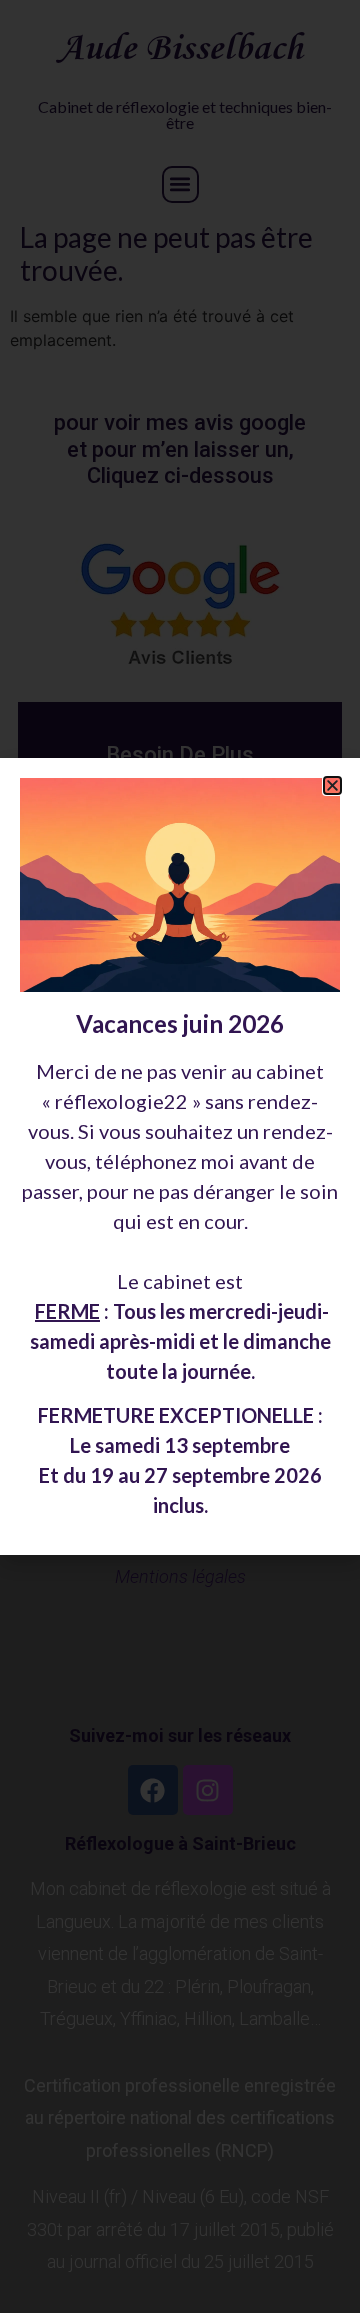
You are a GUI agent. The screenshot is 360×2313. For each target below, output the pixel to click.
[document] (180, 1156)
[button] (332, 785)
